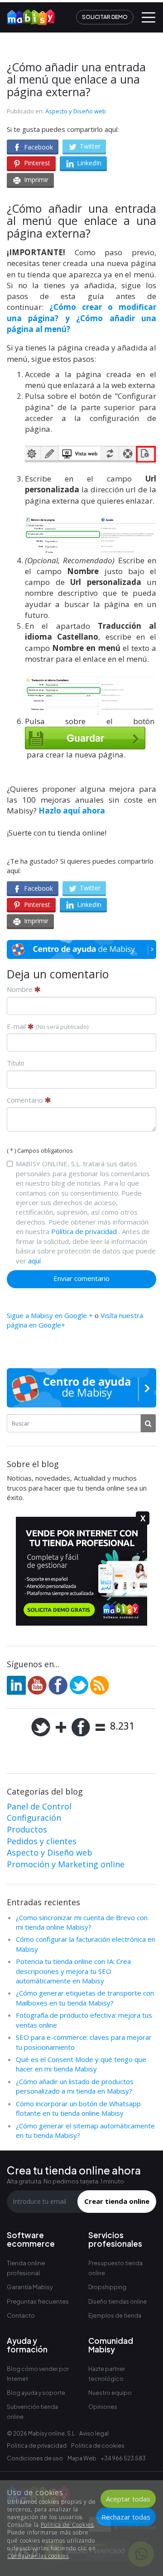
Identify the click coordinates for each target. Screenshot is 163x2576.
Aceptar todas (128, 2499)
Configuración (34, 1818)
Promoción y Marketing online (66, 1864)
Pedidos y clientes (42, 1841)
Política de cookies (98, 2446)
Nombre (21, 989)
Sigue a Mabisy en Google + (50, 1315)
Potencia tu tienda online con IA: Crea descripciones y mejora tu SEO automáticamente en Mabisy (73, 1971)
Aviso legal (94, 2433)
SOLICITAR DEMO (105, 17)
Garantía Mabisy (30, 2287)
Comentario (26, 1100)
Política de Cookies (67, 2525)
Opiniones (103, 2407)
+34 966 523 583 (123, 2458)
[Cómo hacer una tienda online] (28, 14)
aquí (34, 1261)
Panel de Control (39, 1806)
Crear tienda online (117, 2201)
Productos (27, 1829)
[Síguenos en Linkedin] (16, 1684)
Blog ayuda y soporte (36, 2393)
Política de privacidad (84, 1231)
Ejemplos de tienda (115, 2316)
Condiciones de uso (35, 2458)
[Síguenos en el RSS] (100, 1684)
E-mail (48, 1026)
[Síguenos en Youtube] (37, 1684)
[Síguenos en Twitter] (79, 1684)
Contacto (21, 2315)
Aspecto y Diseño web (76, 111)
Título (16, 1063)
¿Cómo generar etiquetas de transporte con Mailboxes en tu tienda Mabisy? (85, 1998)
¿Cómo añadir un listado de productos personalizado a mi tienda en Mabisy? (75, 2086)
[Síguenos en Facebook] (58, 1684)
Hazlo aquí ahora (72, 811)
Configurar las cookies (38, 2556)
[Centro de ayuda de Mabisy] (81, 949)
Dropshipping (107, 2287)
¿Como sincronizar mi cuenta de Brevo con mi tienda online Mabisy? (82, 1922)
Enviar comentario (81, 1278)
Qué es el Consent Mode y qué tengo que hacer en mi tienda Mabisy (81, 2064)
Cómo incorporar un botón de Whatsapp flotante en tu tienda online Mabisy (78, 2108)
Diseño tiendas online (117, 2302)
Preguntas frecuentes (38, 2301)
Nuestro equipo (110, 2393)
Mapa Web (82, 2458)
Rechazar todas (126, 2517)
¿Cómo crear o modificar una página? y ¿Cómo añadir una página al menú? (81, 318)
